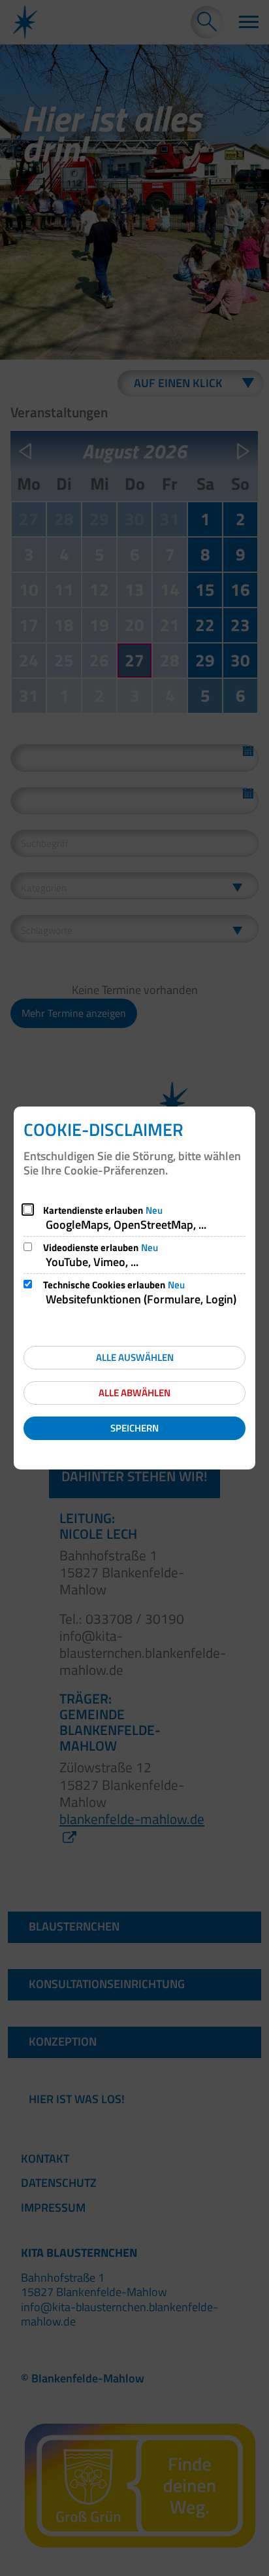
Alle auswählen (135, 1357)
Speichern (134, 1428)
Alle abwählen (134, 1393)
